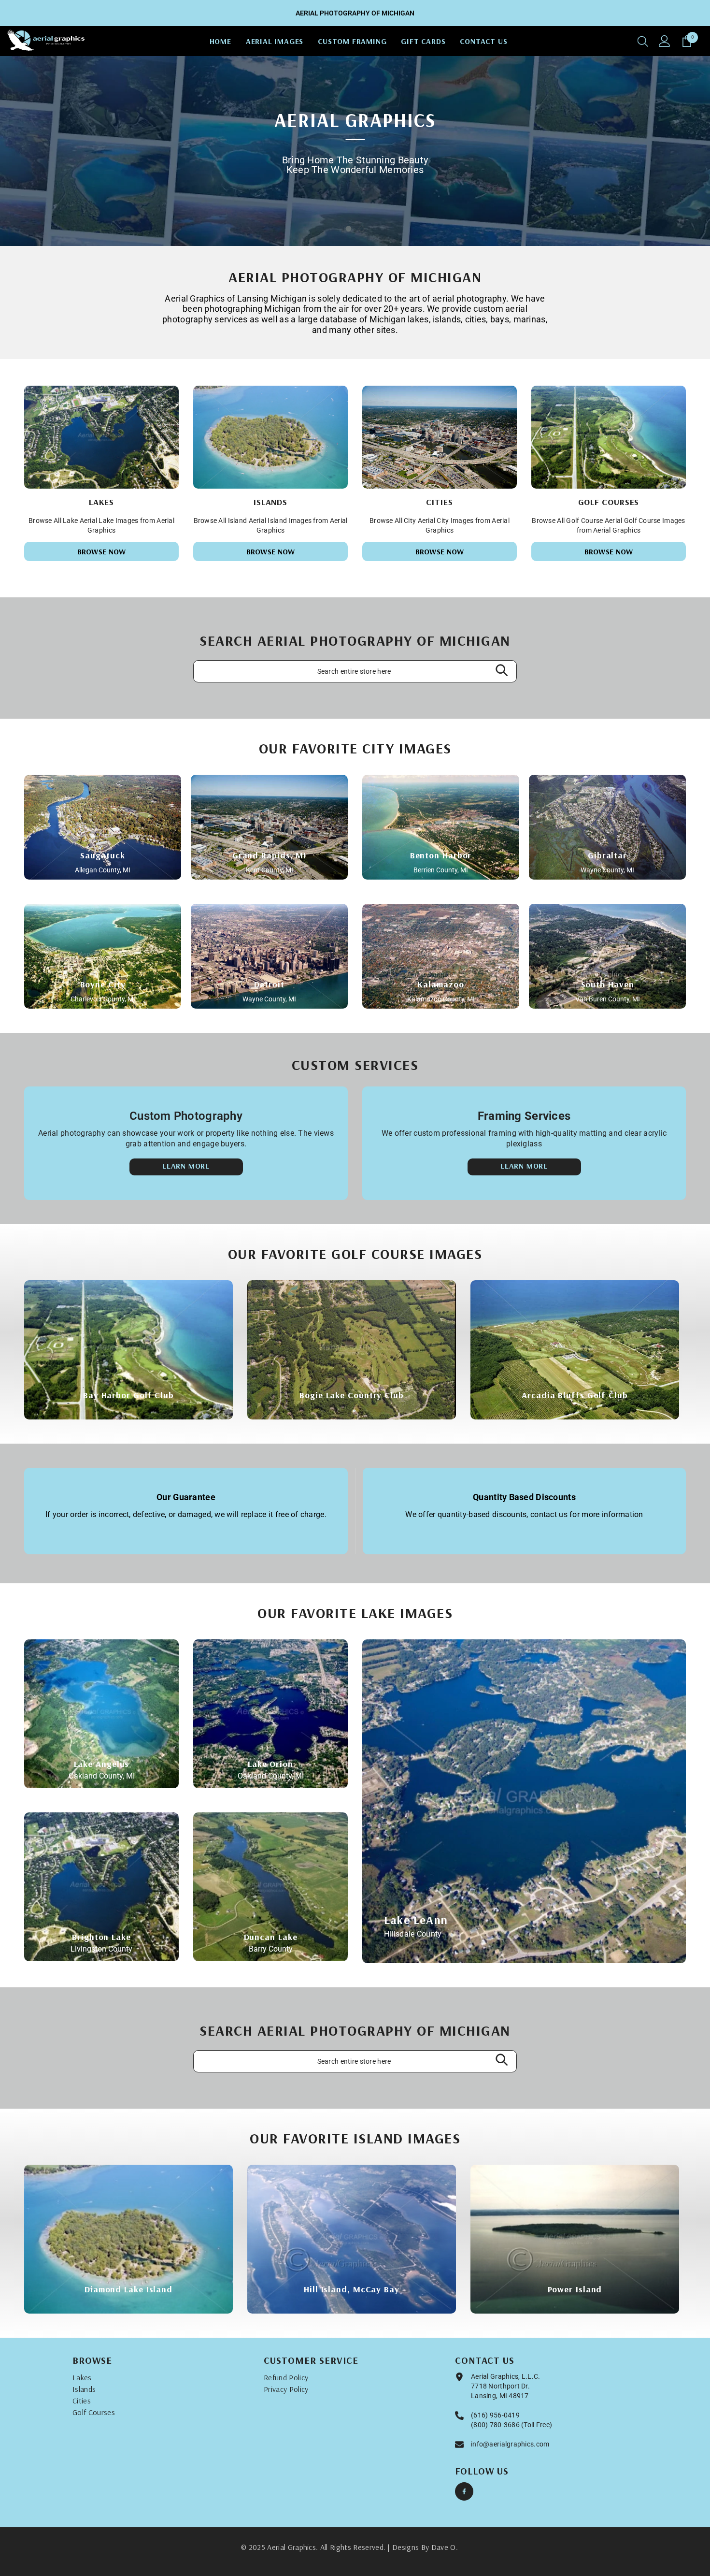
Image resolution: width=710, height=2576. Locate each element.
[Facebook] (464, 2491)
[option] (355, 151)
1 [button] (349, 229)
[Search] (643, 41)
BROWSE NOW (102, 551)
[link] (186, 1511)
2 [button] (362, 229)
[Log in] (665, 41)
